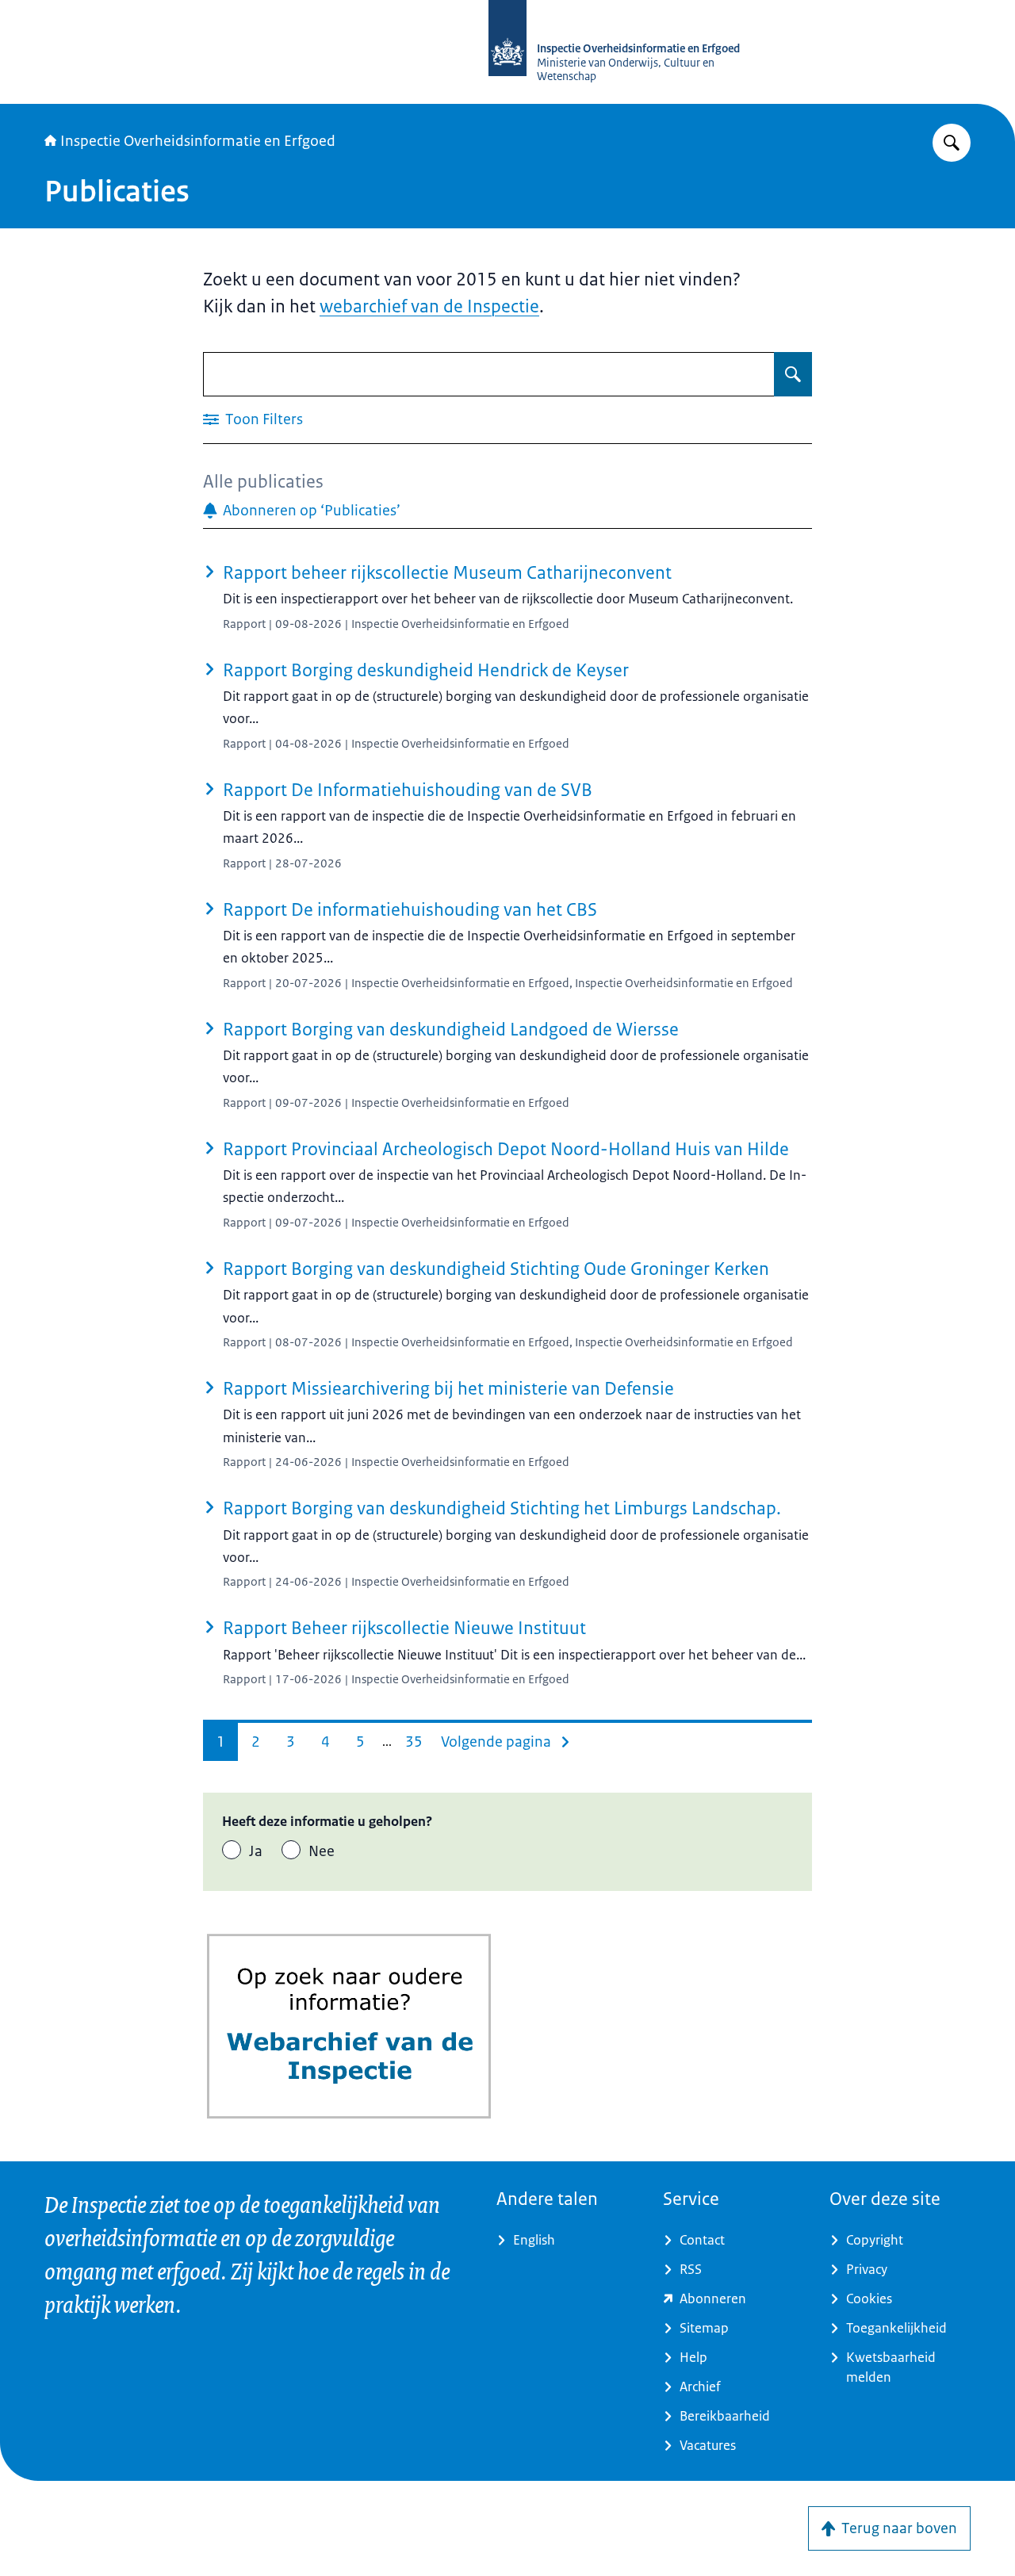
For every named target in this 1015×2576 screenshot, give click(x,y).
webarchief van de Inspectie (429, 306)
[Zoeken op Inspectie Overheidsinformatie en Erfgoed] (952, 143)
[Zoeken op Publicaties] (793, 374)
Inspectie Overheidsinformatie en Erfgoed (198, 141)
